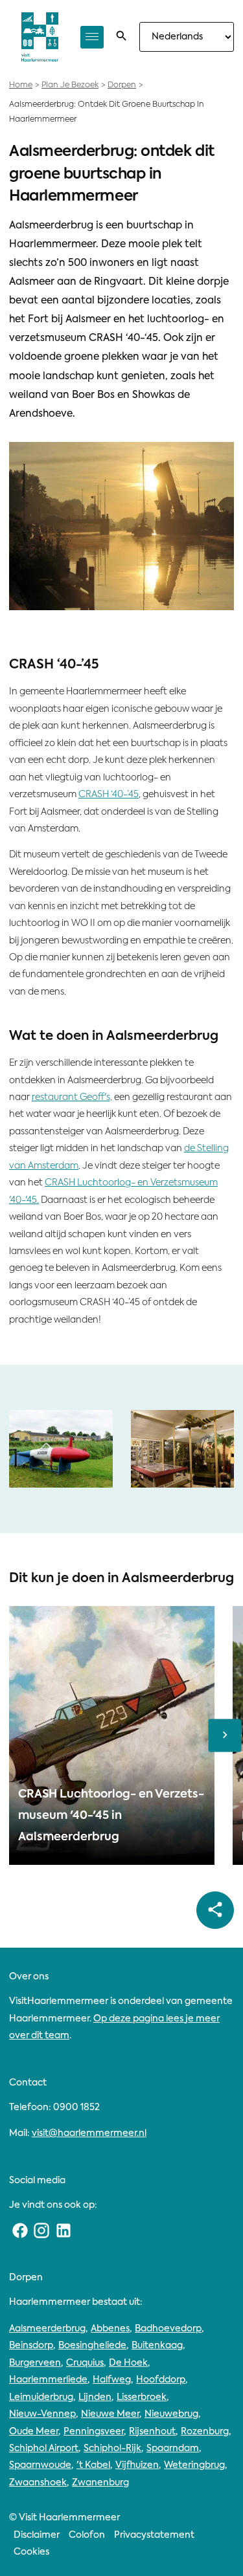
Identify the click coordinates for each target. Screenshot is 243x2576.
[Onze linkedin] (64, 2231)
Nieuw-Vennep (42, 2414)
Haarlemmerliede (48, 2380)
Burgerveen (35, 2363)
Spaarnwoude (40, 2465)
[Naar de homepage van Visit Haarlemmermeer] (40, 37)
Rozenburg (205, 2432)
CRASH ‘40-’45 (109, 795)
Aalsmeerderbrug (47, 2329)
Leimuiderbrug (41, 2397)
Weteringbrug (194, 2465)
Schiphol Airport (44, 2449)
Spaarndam (173, 2449)
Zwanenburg (100, 2483)
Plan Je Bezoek (70, 85)
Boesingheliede (92, 2346)
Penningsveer (94, 2432)
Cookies (31, 2552)
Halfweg (112, 2380)
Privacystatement (154, 2535)
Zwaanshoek (38, 2483)
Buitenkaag (157, 2346)
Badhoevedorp (168, 2329)
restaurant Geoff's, (72, 1097)
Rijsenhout (152, 2432)
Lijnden (95, 2397)
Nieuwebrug (171, 2414)
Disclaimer (37, 2535)
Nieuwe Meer (110, 2414)
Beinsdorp (31, 2346)
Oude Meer (34, 2432)
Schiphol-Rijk (112, 2449)
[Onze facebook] (20, 2231)
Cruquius (85, 2363)
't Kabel (93, 2465)
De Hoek (128, 2363)
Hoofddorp (161, 2380)
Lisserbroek (142, 2397)
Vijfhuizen (137, 2465)
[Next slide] (225, 1736)
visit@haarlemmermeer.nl (89, 2133)
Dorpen (122, 85)
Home (21, 85)
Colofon (87, 2535)
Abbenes (110, 2329)
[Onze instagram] (42, 2231)
